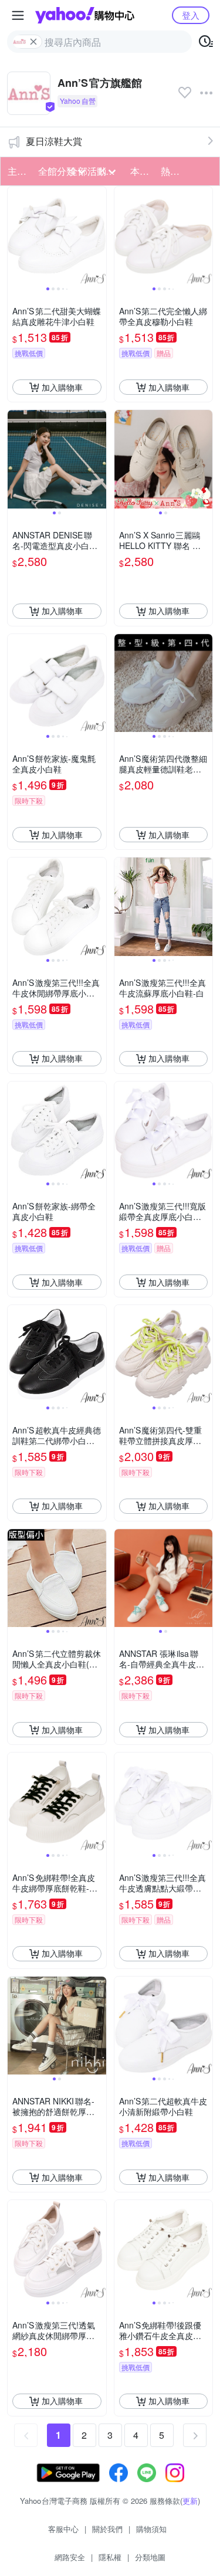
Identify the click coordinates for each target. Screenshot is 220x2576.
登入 (191, 15)
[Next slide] (99, 236)
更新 (190, 2501)
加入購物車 (62, 387)
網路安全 (70, 2557)
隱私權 (110, 2557)
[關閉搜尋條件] (33, 42)
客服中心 (63, 2529)
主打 (17, 171)
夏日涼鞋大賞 (54, 141)
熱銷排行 (172, 171)
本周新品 (142, 171)
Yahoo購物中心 (85, 15)
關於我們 (107, 2529)
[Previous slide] (15, 236)
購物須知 (151, 2529)
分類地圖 (150, 2557)
